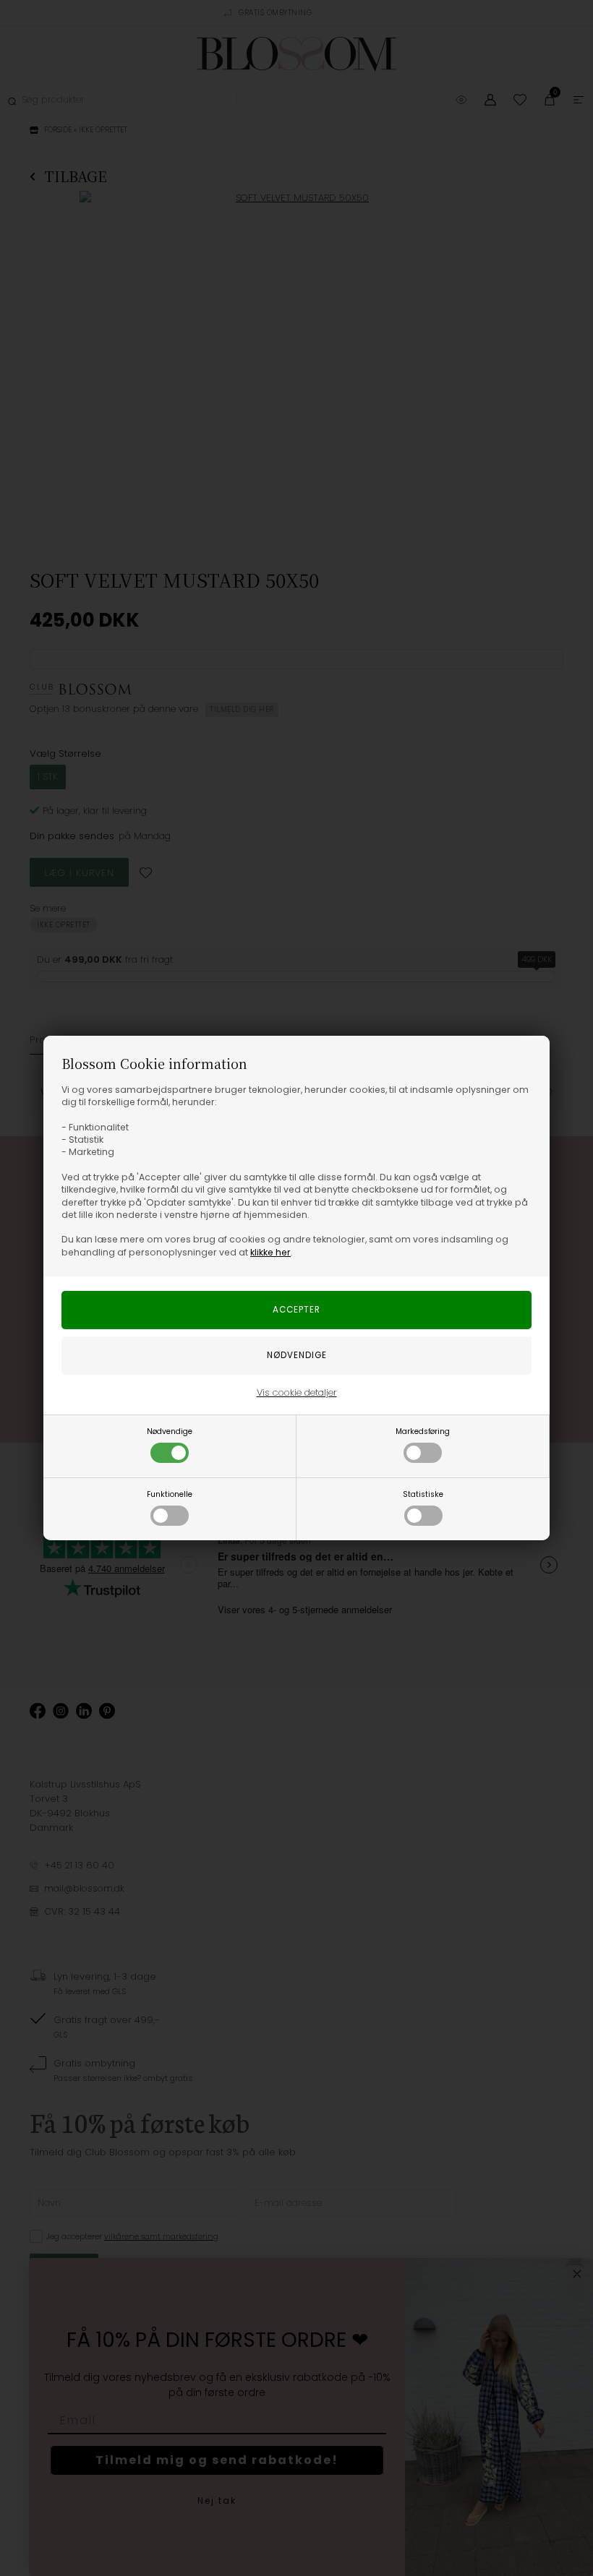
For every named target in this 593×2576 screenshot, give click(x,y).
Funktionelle (170, 1494)
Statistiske (423, 1494)
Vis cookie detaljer (297, 1392)
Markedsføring (423, 1431)
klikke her (270, 1252)
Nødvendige (170, 1431)
